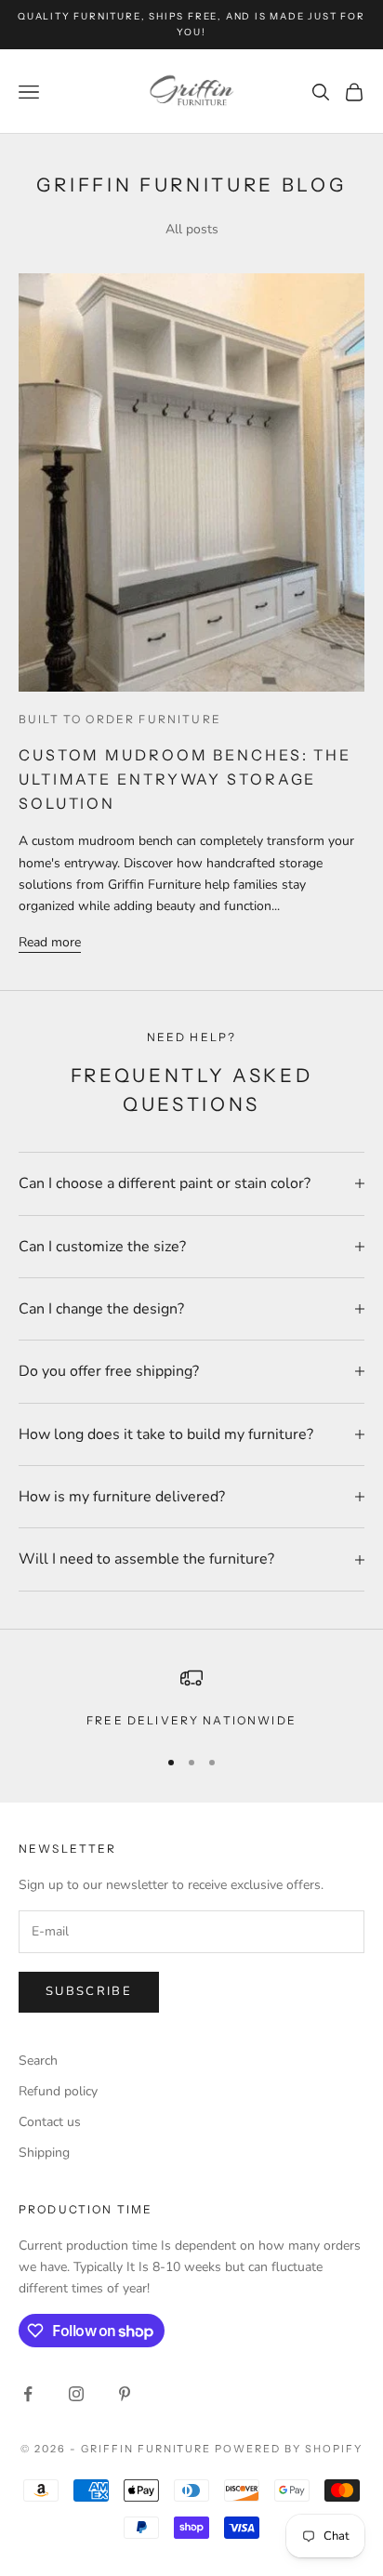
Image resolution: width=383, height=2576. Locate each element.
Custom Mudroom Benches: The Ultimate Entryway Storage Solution (185, 779)
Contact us (50, 2122)
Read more (50, 942)
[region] (191, 1698)
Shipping (44, 2153)
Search (38, 2061)
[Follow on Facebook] (28, 2394)
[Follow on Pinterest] (125, 2394)
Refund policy (58, 2091)
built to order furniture (120, 719)
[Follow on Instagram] (76, 2394)
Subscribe (89, 1991)
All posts (192, 229)
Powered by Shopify (289, 2449)
